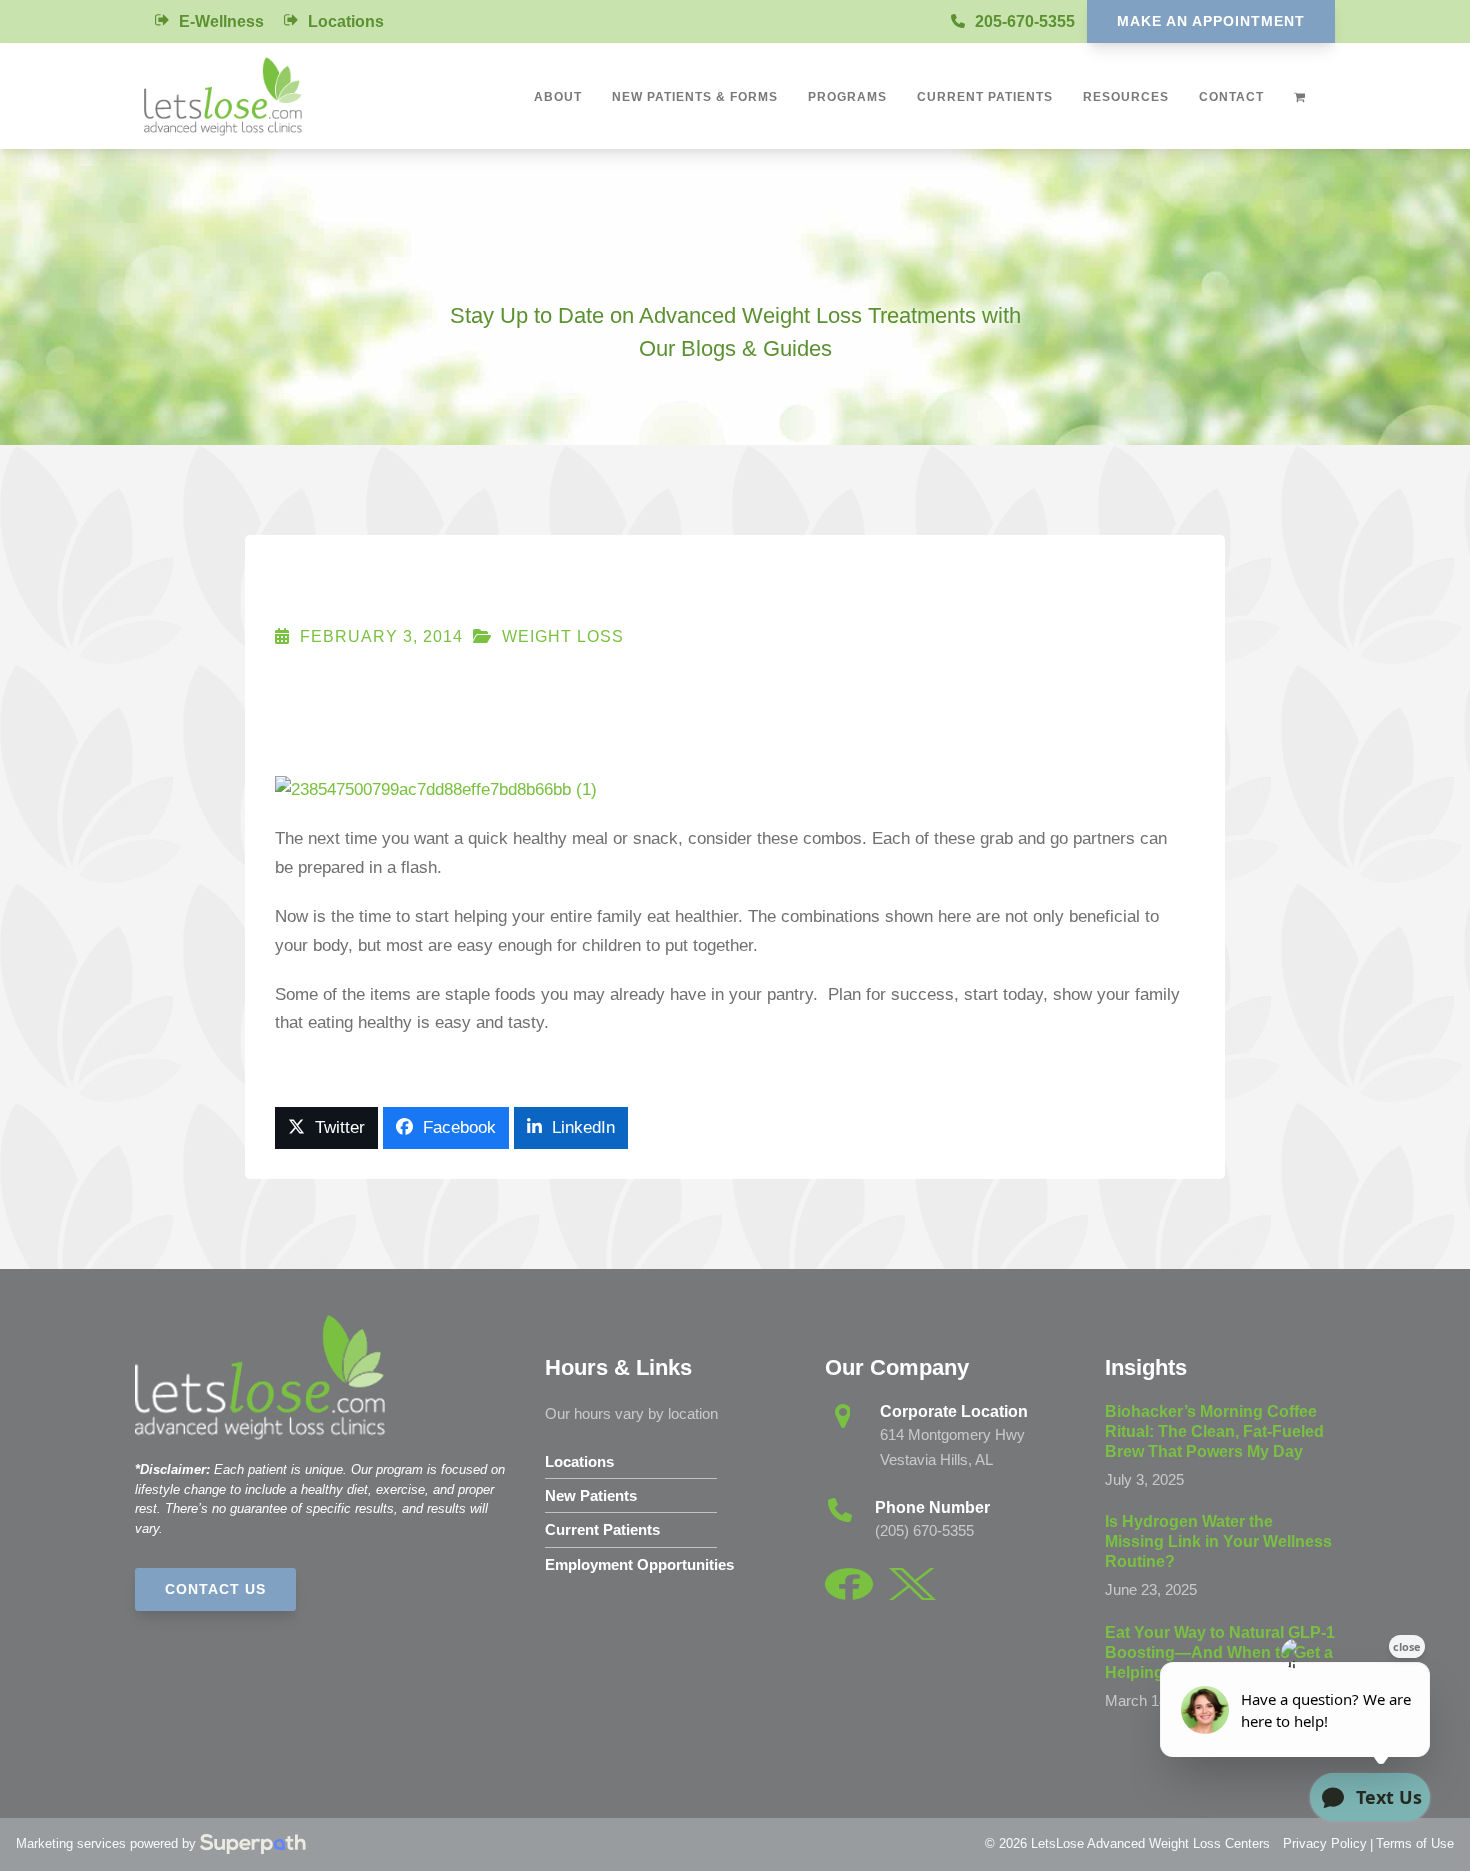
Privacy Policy (1325, 1843)
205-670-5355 (1025, 21)
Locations (346, 21)
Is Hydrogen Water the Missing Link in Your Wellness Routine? (1218, 1541)
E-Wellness (221, 21)
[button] (326, 1128)
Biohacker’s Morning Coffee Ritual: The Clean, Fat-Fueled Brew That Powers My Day (1214, 1431)
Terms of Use (1415, 1843)
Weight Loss (563, 636)
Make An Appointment (1211, 21)
